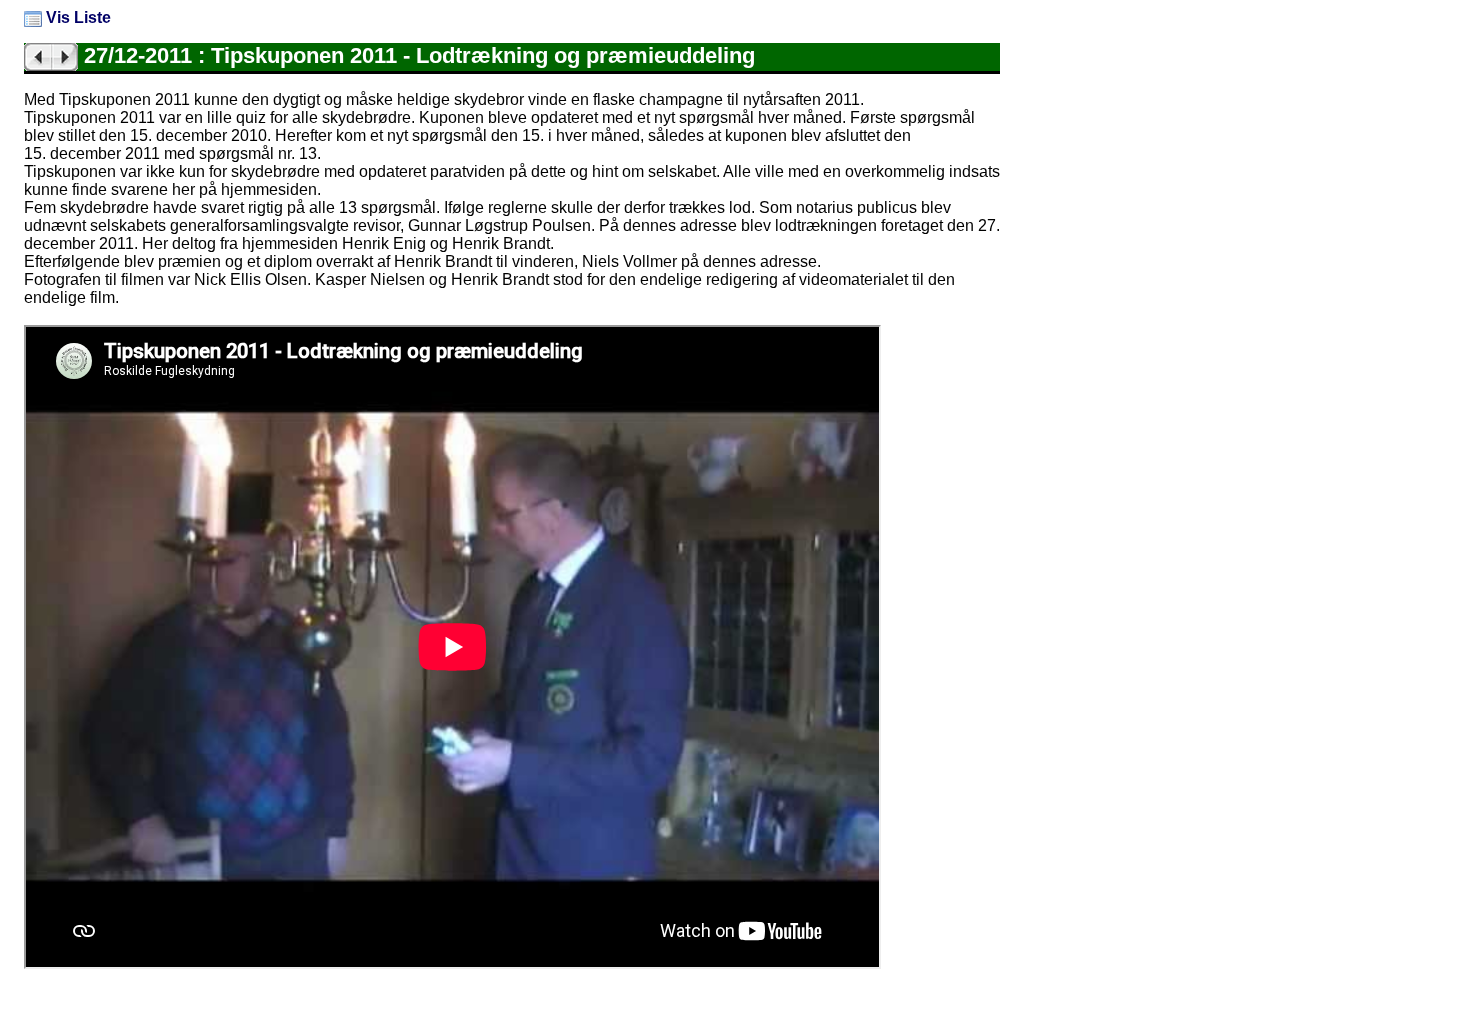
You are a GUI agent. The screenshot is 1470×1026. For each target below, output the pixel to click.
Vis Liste (76, 17)
